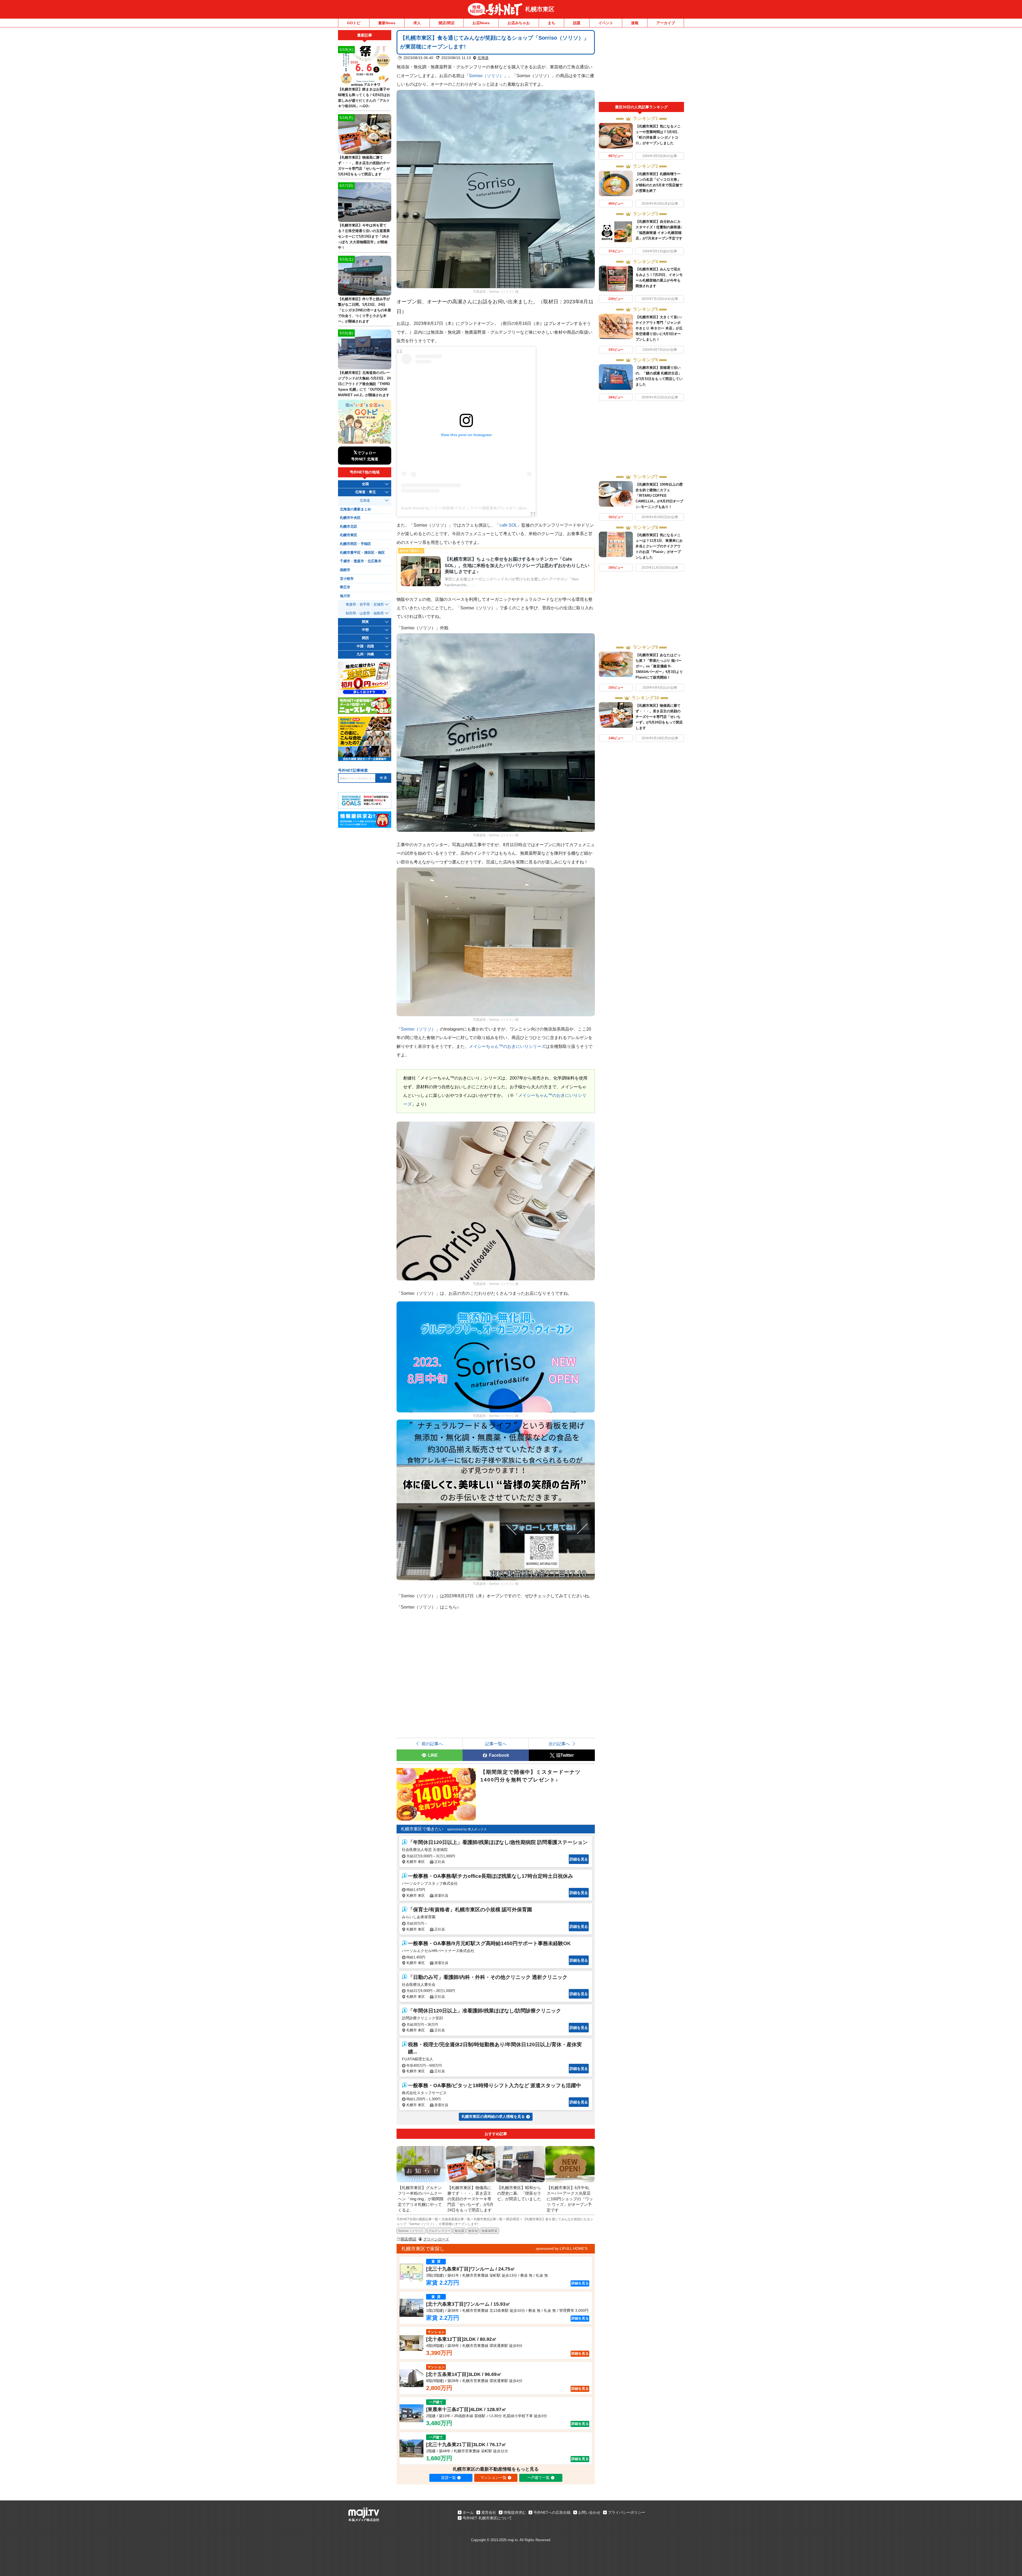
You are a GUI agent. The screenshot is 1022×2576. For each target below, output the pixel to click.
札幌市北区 (349, 527)
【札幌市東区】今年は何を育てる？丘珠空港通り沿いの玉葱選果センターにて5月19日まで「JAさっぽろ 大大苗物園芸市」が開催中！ (364, 236)
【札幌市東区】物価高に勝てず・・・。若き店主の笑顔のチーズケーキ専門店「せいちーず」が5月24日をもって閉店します (659, 717)
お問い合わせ (589, 2512)
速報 (635, 23)
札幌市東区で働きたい (422, 1829)
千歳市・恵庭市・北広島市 (361, 561)
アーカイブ (666, 23)
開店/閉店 (447, 23)
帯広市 (345, 587)
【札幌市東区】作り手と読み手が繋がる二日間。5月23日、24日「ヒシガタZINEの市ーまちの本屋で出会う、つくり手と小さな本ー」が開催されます (364, 310)
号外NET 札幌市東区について (487, 2518)
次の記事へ (559, 1744)
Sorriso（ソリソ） (486, 76)
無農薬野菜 (489, 2231)
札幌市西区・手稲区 (355, 544)
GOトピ (354, 23)
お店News (481, 23)
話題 (577, 23)
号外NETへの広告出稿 (552, 2512)
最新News (387, 23)
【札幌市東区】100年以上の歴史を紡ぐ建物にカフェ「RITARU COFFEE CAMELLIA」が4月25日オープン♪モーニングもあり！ (659, 496)
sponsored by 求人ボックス (467, 1829)
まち (551, 23)
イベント (606, 23)
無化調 (459, 2231)
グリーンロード (436, 2239)
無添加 (473, 2231)
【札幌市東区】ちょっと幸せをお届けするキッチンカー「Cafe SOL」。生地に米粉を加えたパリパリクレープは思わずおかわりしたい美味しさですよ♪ (517, 565)
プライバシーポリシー (627, 2512)
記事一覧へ (496, 1744)
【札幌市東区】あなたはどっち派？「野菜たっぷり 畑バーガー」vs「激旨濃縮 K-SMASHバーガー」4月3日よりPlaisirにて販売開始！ (659, 666)
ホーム (468, 2512)
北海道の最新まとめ (355, 509)
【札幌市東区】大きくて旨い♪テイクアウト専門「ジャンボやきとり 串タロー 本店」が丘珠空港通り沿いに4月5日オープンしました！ (659, 328)
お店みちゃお (519, 23)
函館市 (345, 570)
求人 (417, 23)
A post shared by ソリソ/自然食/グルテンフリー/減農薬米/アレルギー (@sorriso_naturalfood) (479, 508)
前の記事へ (432, 1744)
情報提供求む (515, 2512)
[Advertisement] (641, 66)
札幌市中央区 (350, 518)
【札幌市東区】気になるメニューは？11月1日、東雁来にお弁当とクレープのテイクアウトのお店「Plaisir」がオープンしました (659, 546)
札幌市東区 (540, 9)
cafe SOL (508, 525)
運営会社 (489, 2512)
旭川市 (345, 596)
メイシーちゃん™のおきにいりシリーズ (507, 1046)
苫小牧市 (347, 579)
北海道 (483, 58)
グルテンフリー (439, 2231)
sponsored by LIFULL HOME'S (562, 2248)
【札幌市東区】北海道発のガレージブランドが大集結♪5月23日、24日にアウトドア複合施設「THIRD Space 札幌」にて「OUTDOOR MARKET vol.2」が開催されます (364, 384)
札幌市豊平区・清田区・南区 (362, 553)
